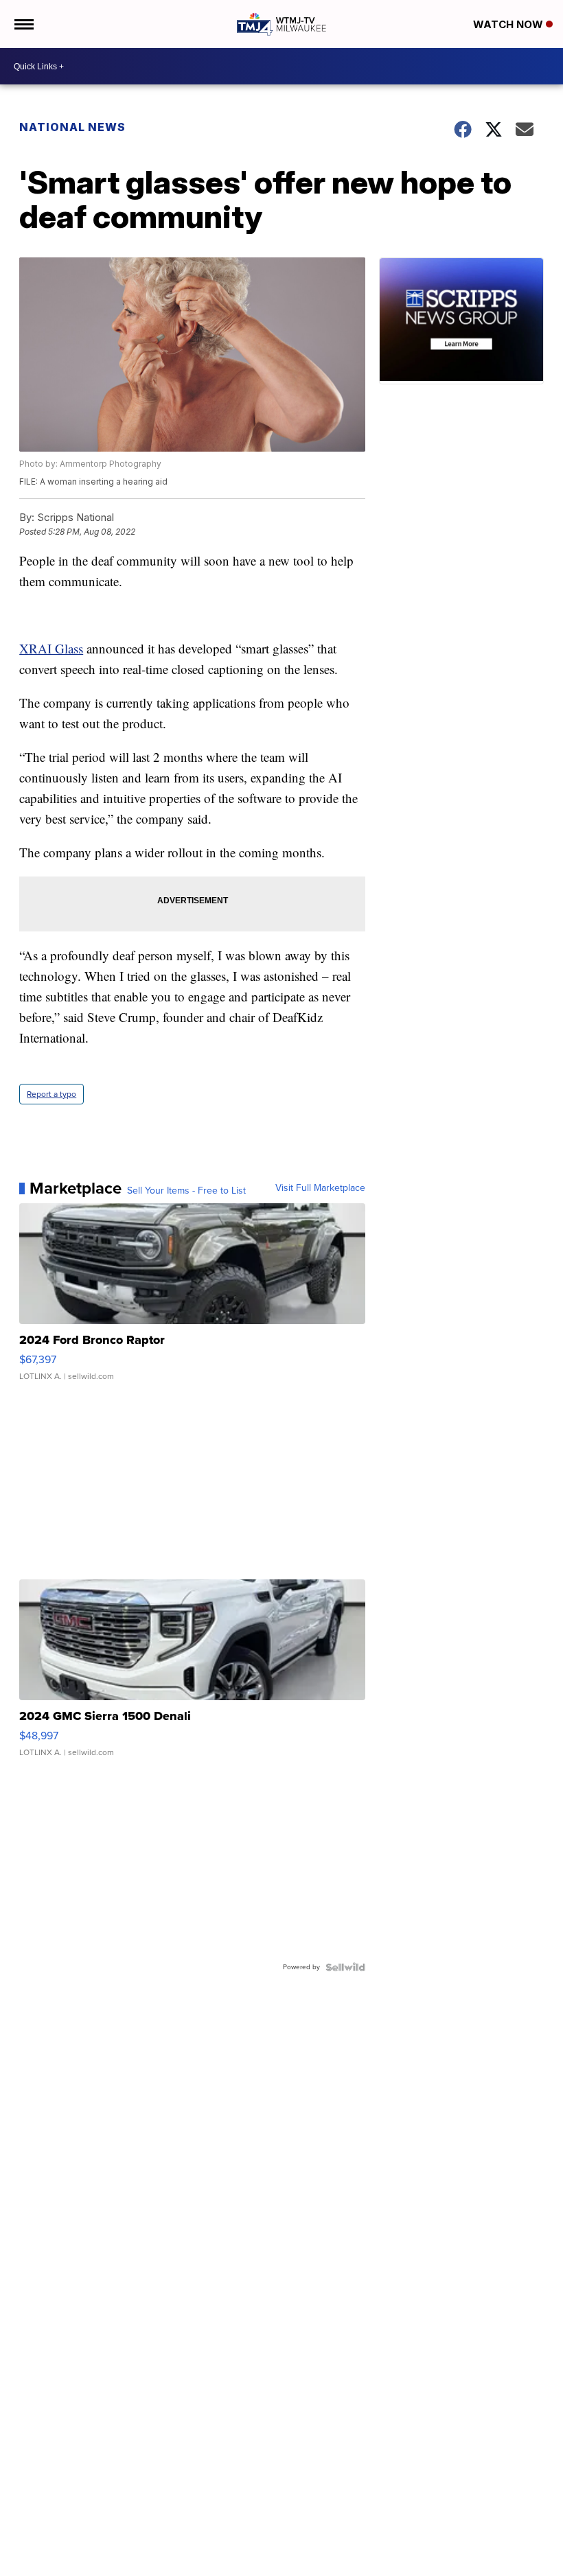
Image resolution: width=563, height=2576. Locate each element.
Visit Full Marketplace (320, 1188)
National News (72, 127)
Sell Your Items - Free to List (186, 1191)
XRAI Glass (51, 648)
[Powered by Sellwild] (345, 1967)
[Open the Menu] (23, 24)
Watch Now (509, 24)
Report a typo (51, 1094)
